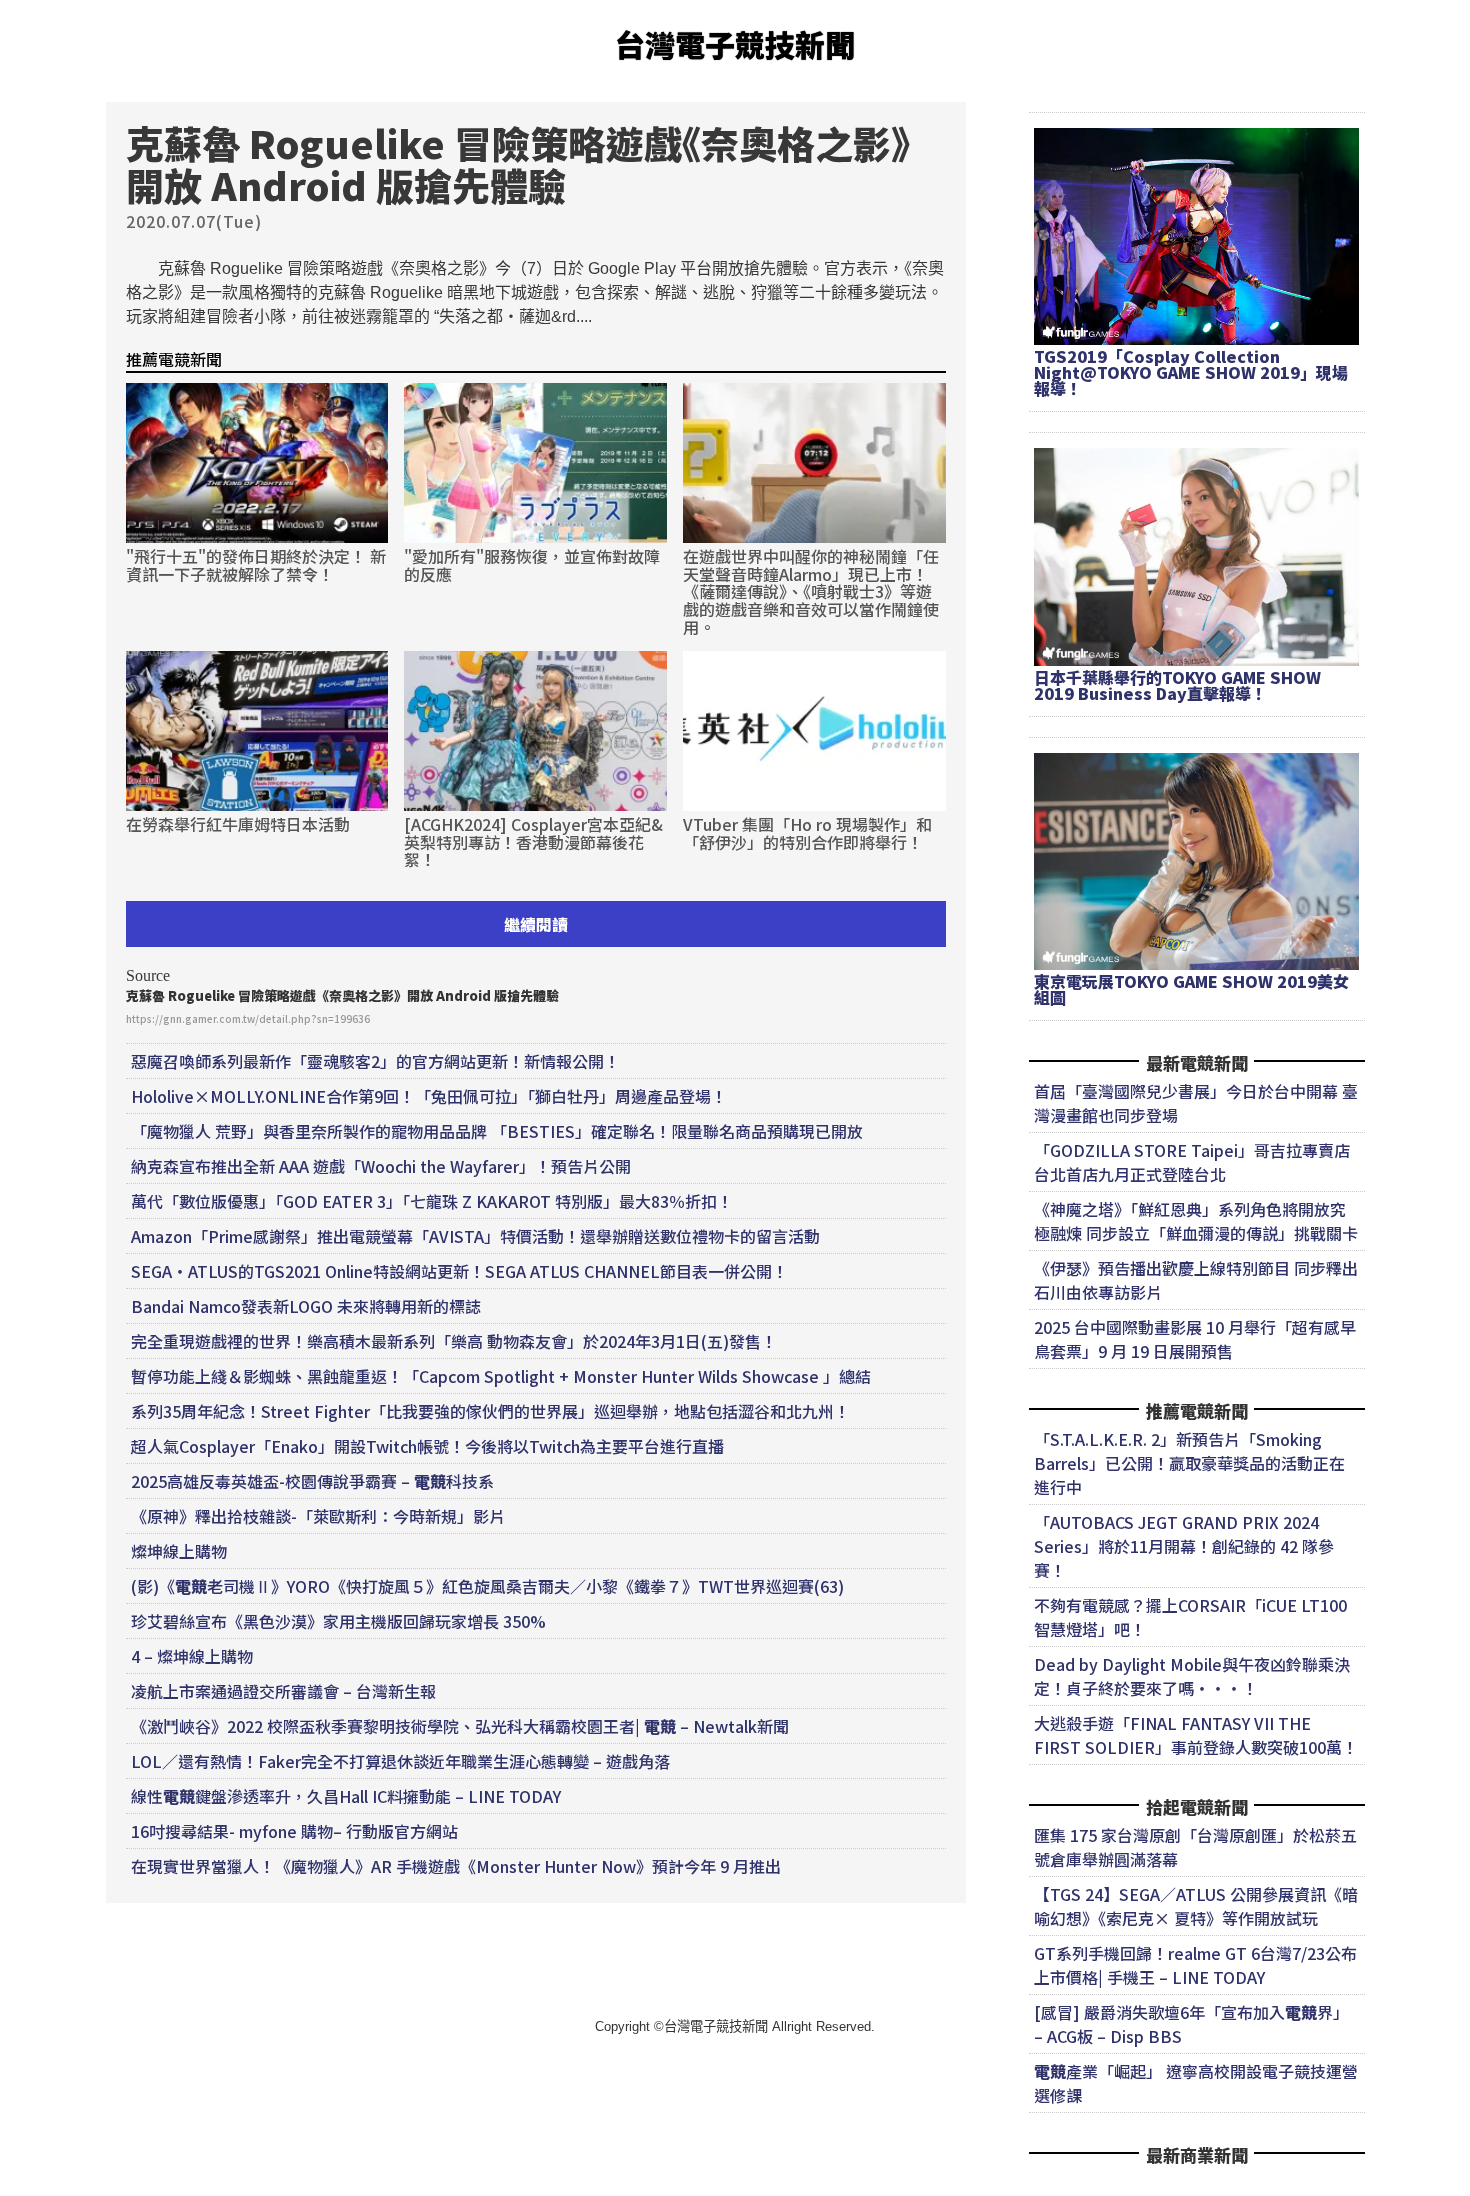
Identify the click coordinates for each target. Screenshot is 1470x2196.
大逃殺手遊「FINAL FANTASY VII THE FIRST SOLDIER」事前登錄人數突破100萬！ (1196, 1735)
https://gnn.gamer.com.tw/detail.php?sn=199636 (248, 1018)
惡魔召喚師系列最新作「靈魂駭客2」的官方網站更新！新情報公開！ (375, 1061)
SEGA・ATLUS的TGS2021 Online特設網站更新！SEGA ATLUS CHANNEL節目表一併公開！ (459, 1271)
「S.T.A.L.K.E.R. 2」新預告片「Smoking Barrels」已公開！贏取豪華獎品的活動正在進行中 (1189, 1463)
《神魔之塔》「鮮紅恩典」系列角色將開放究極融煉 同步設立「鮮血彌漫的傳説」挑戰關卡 (1196, 1221)
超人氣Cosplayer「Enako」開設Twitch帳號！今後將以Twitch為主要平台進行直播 (427, 1446)
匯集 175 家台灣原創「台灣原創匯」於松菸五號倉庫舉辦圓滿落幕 (1195, 1847)
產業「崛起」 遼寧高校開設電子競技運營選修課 (1196, 2083)
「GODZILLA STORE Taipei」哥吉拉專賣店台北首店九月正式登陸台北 (1192, 1162)
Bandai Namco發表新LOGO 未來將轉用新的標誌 (306, 1306)
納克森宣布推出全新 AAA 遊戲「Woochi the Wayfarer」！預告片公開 (381, 1166)
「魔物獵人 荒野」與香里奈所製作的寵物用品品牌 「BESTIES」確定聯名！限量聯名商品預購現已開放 (497, 1131)
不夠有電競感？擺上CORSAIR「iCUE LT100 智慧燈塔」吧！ (1190, 1617)
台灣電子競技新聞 (735, 44)
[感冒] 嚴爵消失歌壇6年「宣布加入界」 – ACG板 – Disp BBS (1191, 2024)
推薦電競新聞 (174, 359)
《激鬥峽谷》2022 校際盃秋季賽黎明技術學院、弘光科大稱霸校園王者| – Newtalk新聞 (460, 1726)
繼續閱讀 (536, 924)
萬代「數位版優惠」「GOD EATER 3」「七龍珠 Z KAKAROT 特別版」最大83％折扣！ (432, 1201)
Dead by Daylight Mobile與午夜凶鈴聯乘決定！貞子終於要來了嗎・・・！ (1192, 1676)
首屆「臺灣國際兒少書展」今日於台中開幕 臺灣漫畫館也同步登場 (1196, 1103)
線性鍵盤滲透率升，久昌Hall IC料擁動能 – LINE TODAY (346, 1796)
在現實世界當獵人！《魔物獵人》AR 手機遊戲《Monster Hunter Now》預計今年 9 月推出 (456, 1866)
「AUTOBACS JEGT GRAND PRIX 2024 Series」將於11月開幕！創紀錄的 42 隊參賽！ (1184, 1546)
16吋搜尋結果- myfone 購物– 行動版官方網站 (294, 1831)
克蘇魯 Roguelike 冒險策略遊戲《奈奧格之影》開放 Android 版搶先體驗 (342, 995)
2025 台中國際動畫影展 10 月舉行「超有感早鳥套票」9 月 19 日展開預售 (1195, 1339)
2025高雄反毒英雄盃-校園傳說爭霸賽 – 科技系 (312, 1481)
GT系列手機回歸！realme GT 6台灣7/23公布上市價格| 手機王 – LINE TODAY (1195, 1965)
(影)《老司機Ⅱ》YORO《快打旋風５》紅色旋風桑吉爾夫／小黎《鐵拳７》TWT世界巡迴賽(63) (487, 1586)
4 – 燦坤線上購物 (192, 1656)
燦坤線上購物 (179, 1551)
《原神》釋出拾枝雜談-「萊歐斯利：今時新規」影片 (318, 1516)
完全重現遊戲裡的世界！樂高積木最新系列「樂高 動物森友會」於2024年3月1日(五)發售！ (454, 1341)
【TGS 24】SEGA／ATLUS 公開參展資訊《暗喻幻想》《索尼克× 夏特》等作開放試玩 (1196, 1906)
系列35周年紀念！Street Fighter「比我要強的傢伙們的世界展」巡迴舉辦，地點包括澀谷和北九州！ (490, 1411)
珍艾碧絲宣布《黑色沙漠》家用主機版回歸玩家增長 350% (338, 1621)
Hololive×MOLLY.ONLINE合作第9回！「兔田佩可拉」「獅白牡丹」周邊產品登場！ (429, 1096)
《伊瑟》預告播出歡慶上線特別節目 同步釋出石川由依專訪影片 (1196, 1280)
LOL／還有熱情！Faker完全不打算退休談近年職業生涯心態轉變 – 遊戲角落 (400, 1761)
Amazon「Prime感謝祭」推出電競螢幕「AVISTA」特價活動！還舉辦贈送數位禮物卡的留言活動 (475, 1236)
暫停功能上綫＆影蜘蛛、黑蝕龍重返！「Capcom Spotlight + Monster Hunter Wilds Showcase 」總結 (501, 1376)
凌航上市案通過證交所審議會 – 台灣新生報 (283, 1691)
